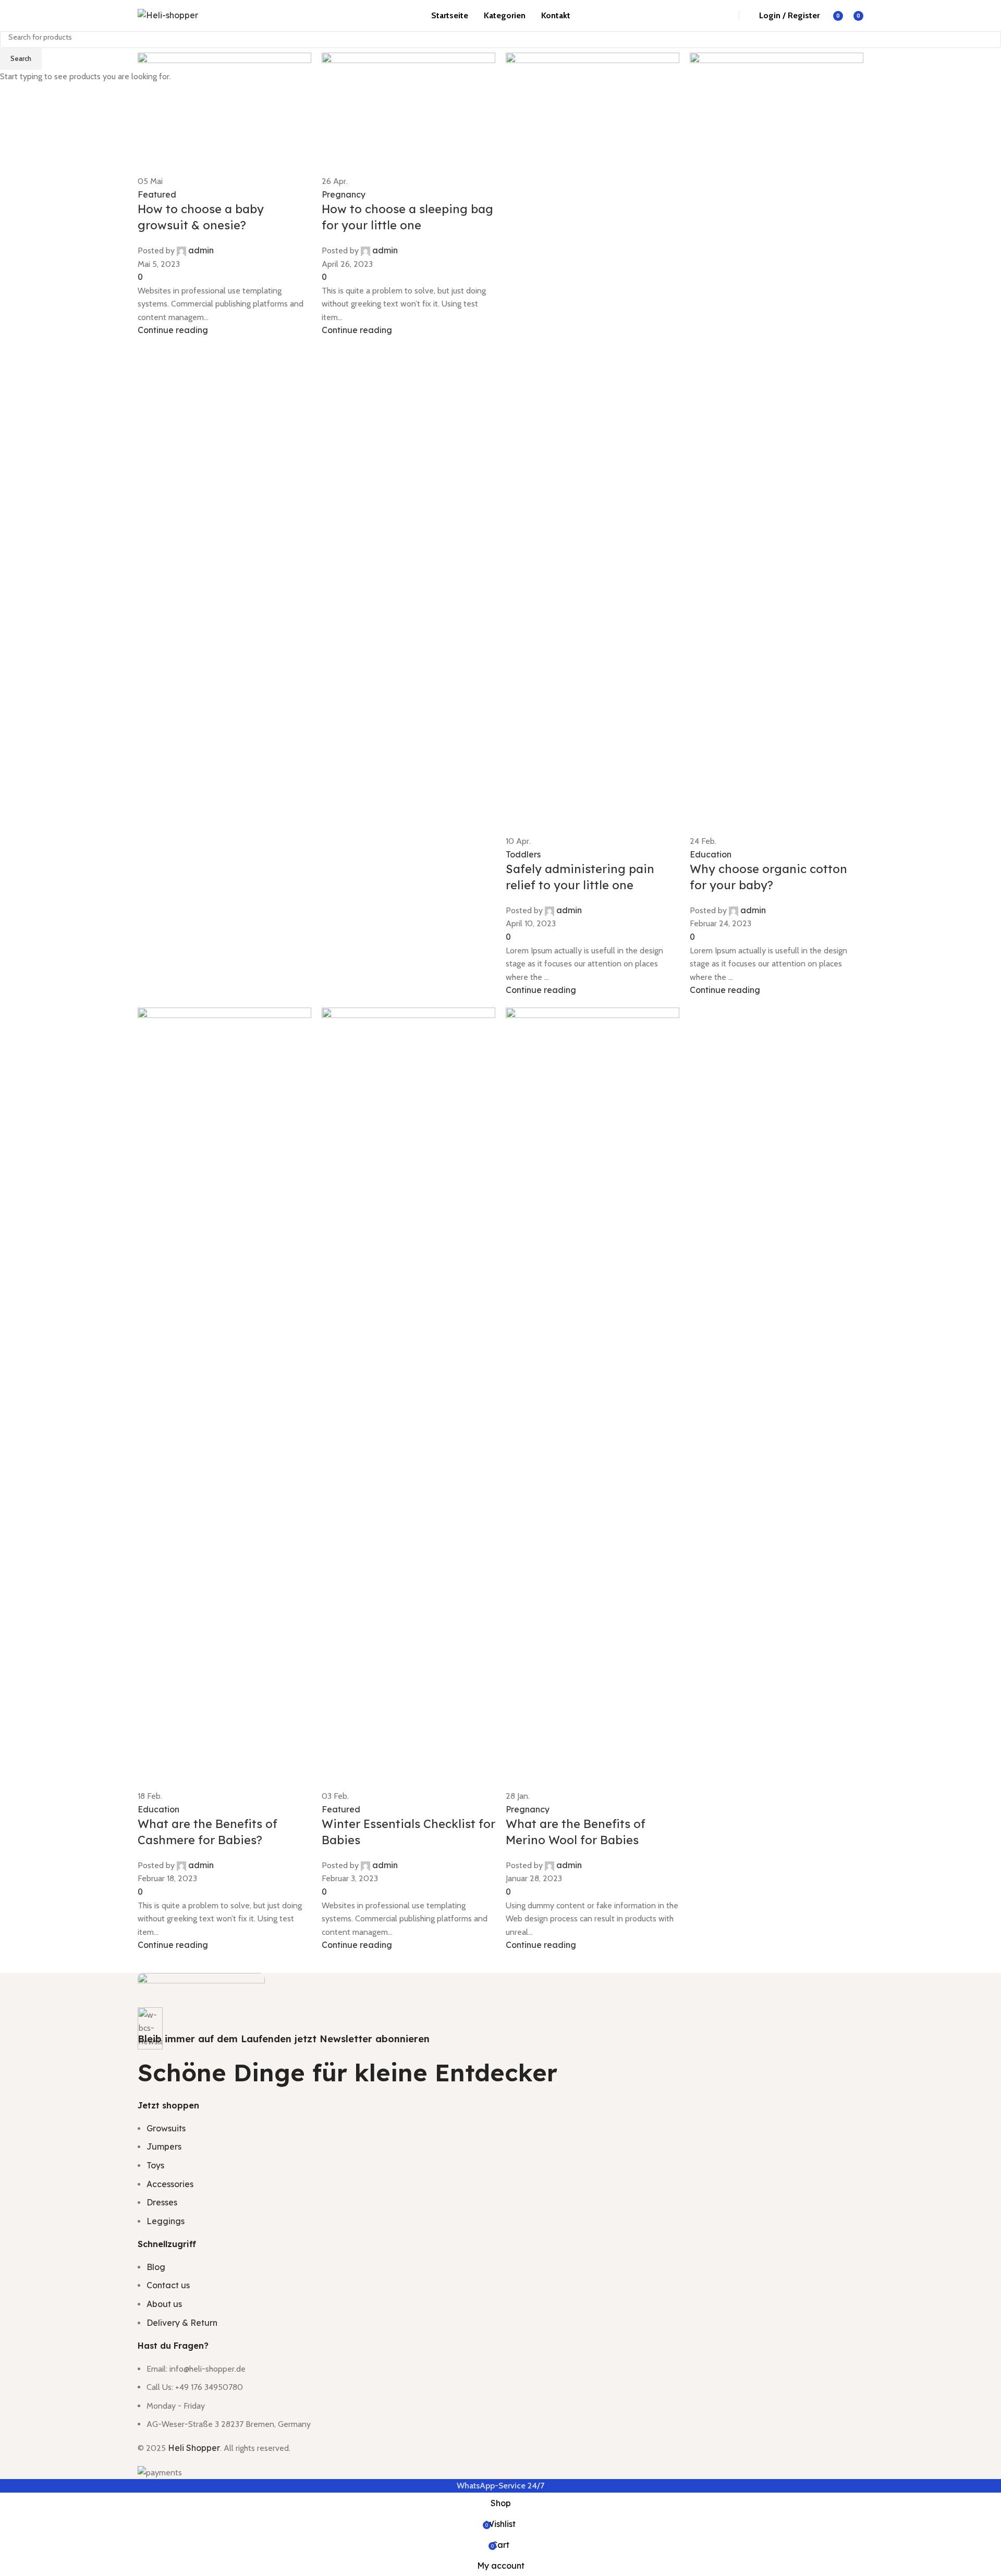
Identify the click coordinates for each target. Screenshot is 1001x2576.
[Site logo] (168, 15)
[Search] (719, 16)
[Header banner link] (500, 1288)
